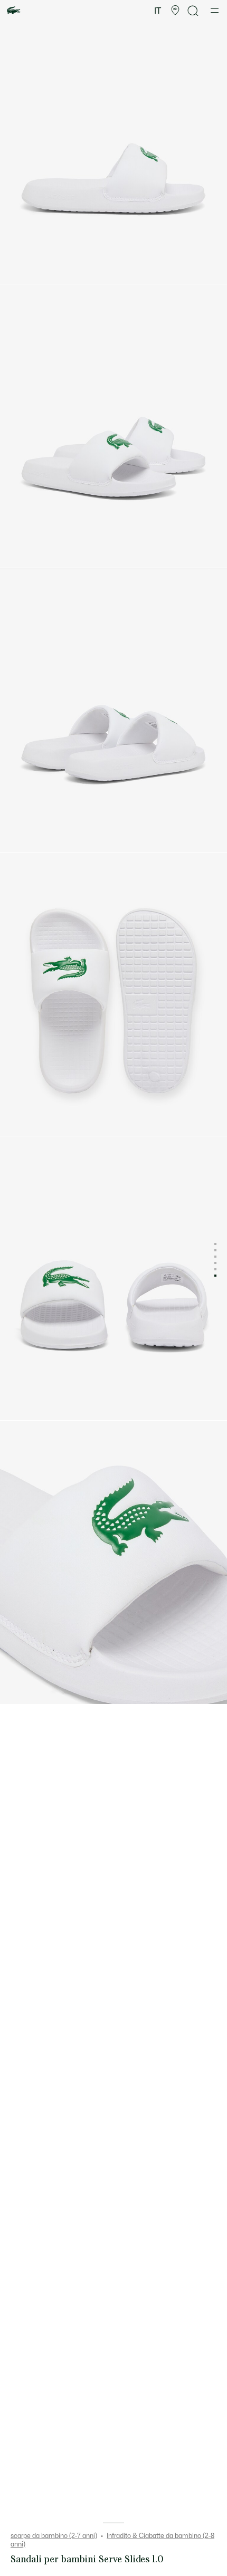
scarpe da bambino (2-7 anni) (54, 2536)
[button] (175, 11)
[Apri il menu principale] (215, 11)
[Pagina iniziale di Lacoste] (14, 11)
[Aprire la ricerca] (193, 11)
